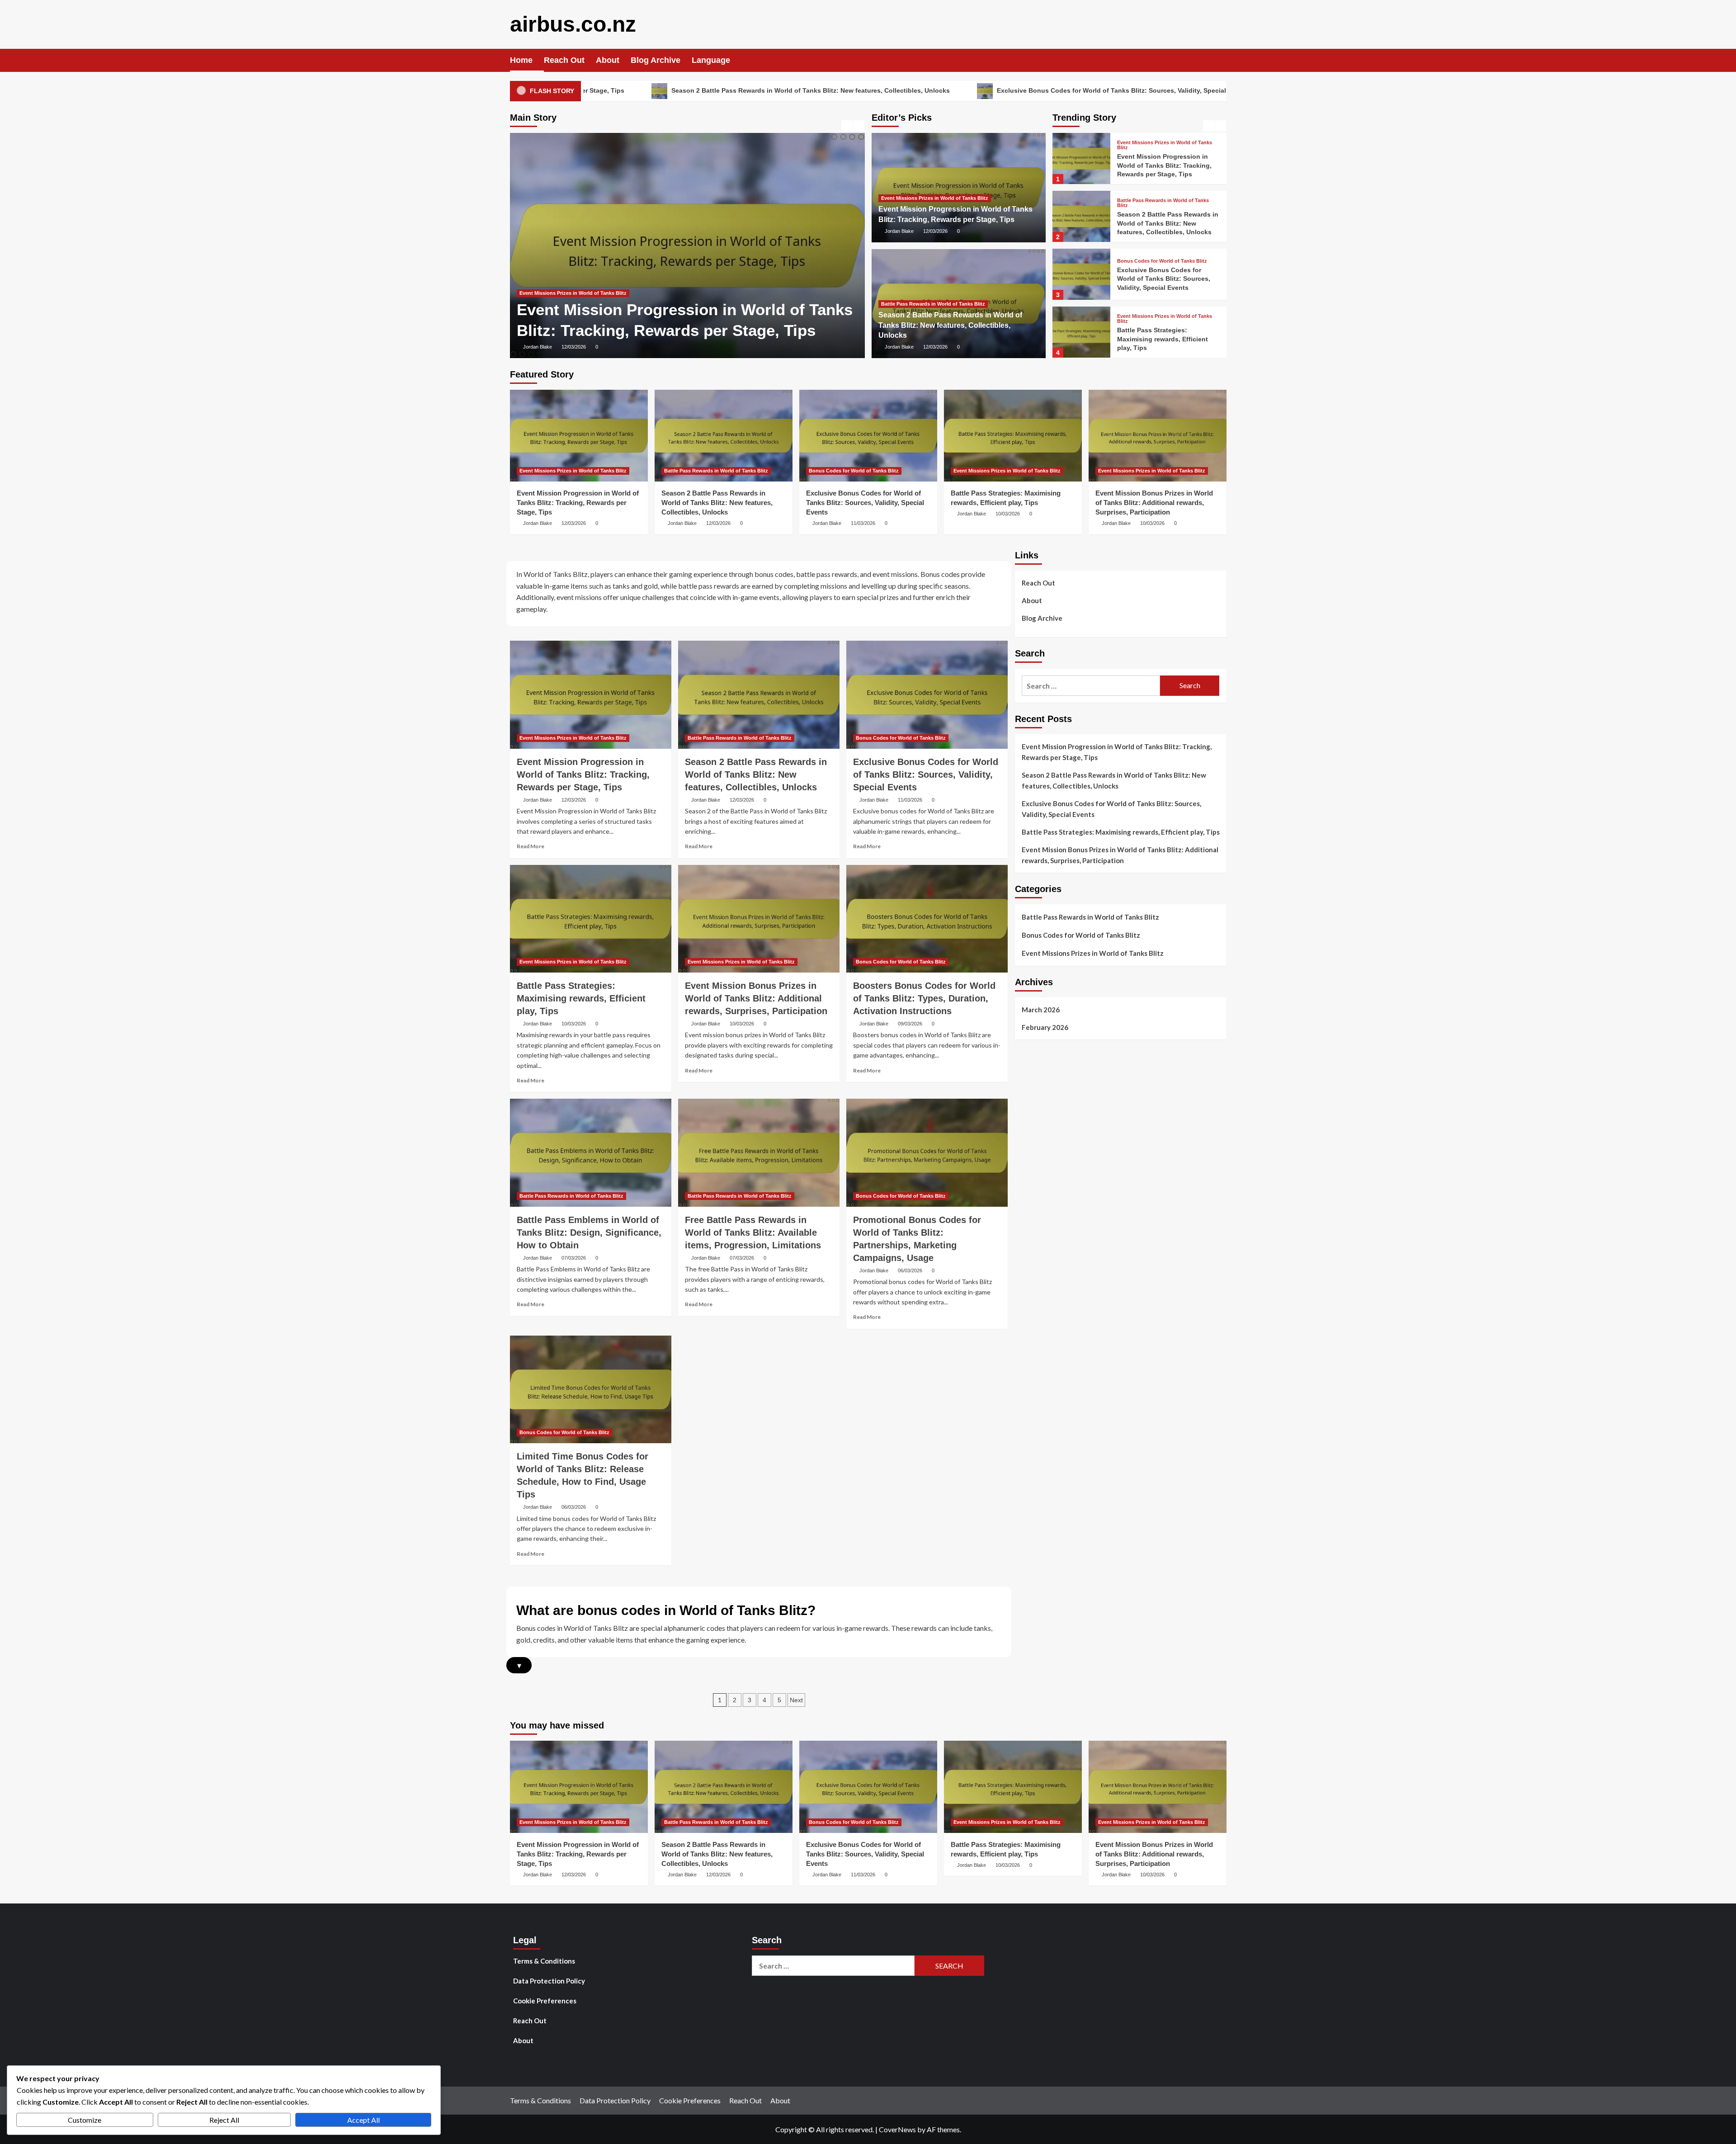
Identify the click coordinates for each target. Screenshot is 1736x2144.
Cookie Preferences (545, 2001)
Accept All (363, 2120)
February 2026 (1045, 1027)
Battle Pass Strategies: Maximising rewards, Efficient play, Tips (1197, 90)
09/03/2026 (910, 1024)
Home (521, 60)
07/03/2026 (574, 1258)
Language (711, 60)
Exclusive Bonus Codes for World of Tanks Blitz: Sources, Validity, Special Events (926, 90)
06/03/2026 (910, 1270)
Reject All (224, 2120)
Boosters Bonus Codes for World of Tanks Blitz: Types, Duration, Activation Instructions (924, 998)
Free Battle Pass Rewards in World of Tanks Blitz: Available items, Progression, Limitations (753, 1233)
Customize (85, 2120)
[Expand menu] (736, 61)
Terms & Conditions (544, 1961)
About (608, 60)
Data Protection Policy (549, 1981)
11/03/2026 (863, 523)
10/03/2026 (1008, 514)
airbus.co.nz (573, 24)
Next (796, 1700)
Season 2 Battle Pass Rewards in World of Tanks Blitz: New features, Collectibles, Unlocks (614, 90)
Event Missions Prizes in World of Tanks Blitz (935, 198)
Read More (531, 846)
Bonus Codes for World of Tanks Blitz (1162, 203)
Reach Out (564, 60)
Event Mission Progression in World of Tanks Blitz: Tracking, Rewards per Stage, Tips (578, 503)
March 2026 (1041, 1010)
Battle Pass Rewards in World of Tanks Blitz (571, 273)
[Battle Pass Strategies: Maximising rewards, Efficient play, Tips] (1081, 274)
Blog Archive (656, 60)
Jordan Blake (538, 347)
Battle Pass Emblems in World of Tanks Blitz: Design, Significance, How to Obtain (589, 1233)
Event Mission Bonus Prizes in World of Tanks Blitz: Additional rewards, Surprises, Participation (1167, 339)
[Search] (1221, 60)
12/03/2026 (574, 347)
